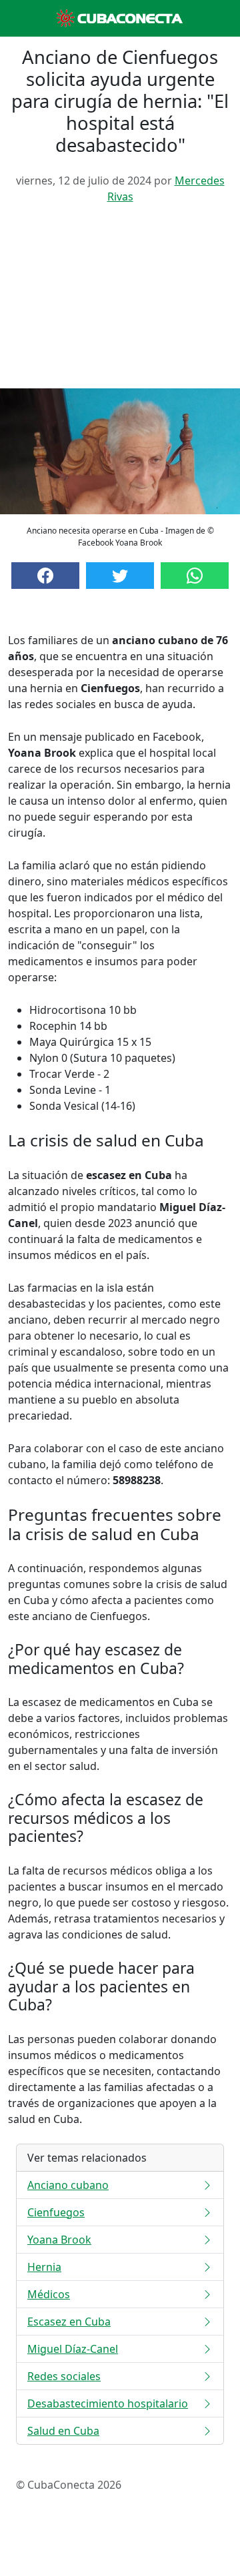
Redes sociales (64, 2376)
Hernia (44, 2267)
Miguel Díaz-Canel (73, 2349)
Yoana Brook (59, 2240)
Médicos (49, 2294)
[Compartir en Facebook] (45, 576)
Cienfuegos (56, 2212)
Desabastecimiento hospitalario (108, 2403)
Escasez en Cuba (69, 2322)
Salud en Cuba (63, 2431)
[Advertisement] (120, 301)
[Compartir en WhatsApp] (195, 576)
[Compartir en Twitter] (120, 576)
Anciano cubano (68, 2185)
